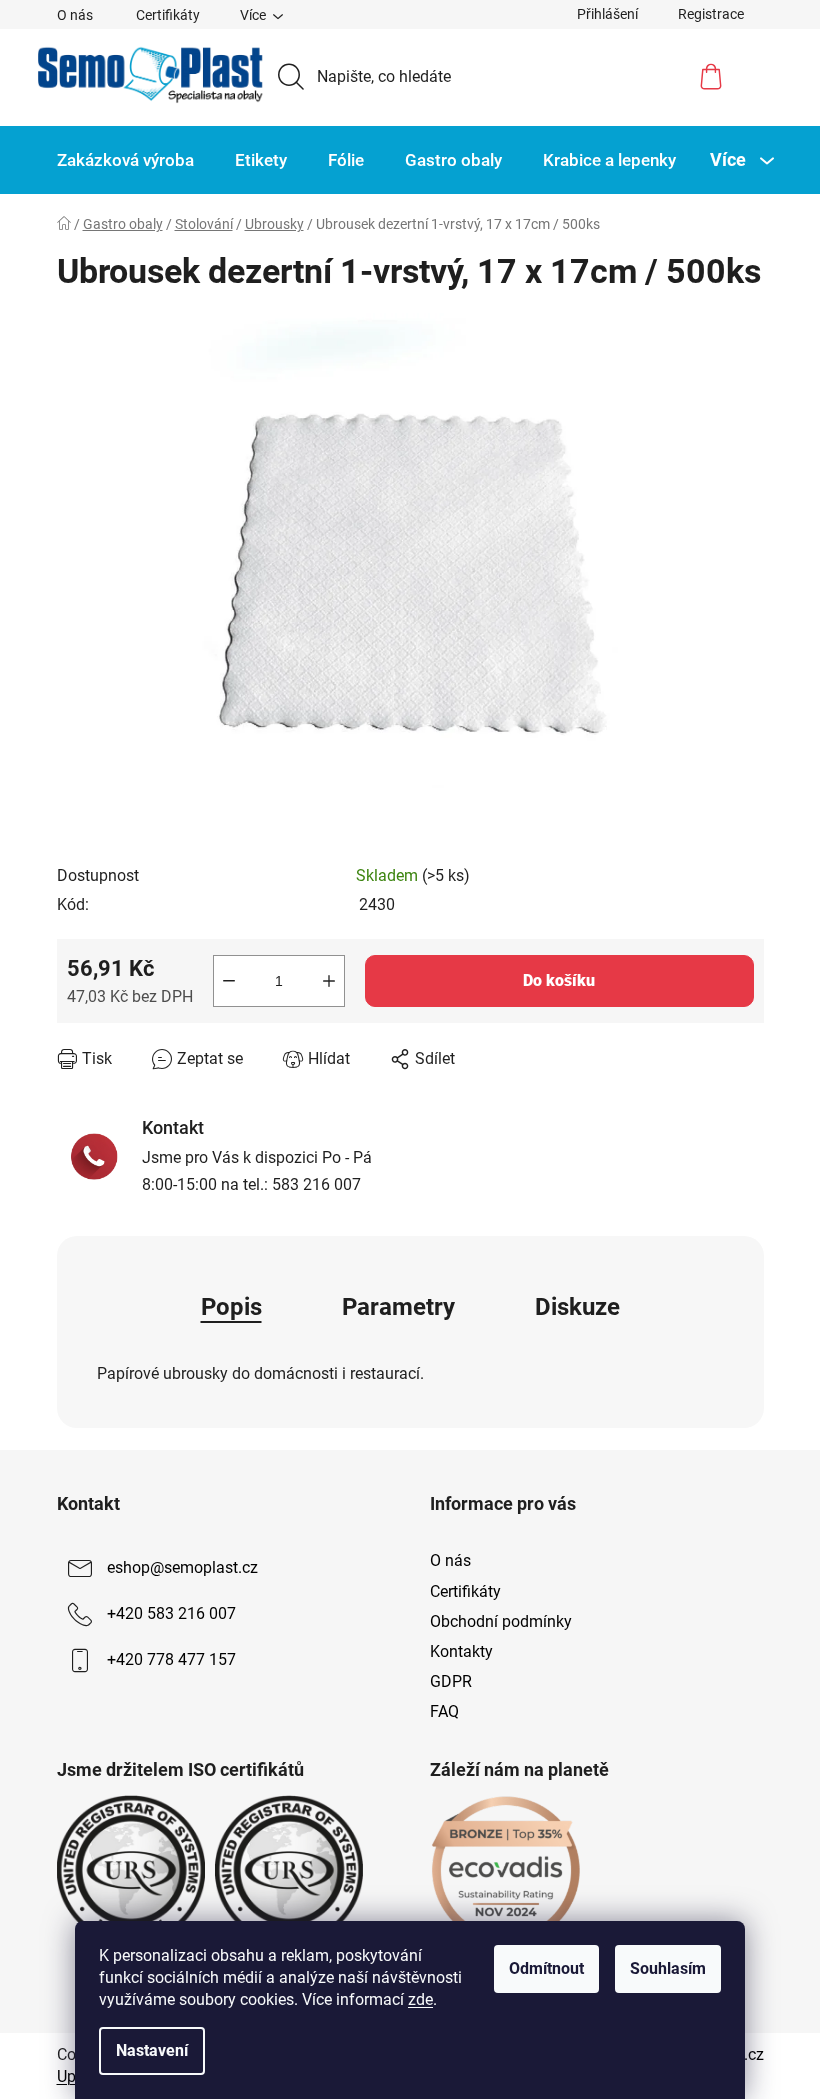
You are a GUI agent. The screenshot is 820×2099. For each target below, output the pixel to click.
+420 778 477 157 (171, 1660)
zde (420, 1999)
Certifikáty (168, 15)
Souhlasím (668, 1968)
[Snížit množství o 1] (229, 981)
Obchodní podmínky (501, 1621)
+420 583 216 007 (171, 1614)
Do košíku (559, 980)
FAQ (444, 1711)
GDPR (451, 1681)
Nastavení (152, 2050)
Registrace (711, 14)
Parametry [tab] (398, 1307)
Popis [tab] (231, 1307)
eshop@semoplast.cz (182, 1568)
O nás (75, 15)
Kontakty (461, 1651)
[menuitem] (125, 160)
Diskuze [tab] (577, 1307)
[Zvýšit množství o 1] (329, 981)
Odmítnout (546, 1968)
